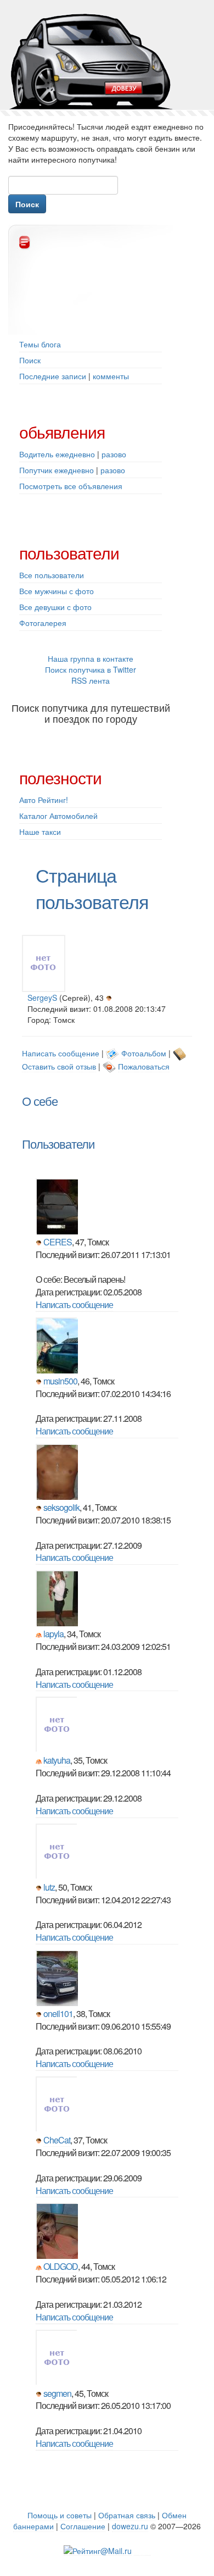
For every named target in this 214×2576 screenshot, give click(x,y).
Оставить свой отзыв (59, 1066)
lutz (49, 1887)
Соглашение (83, 2526)
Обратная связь (127, 2515)
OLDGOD (61, 2266)
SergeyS (42, 998)
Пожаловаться (144, 1066)
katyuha (57, 1760)
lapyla (54, 1634)
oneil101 (58, 2013)
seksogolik (61, 1507)
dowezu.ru (130, 2526)
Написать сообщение (61, 1053)
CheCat (57, 2140)
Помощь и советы (60, 2515)
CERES (58, 1242)
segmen (57, 2393)
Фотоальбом (144, 1053)
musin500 (60, 1381)
